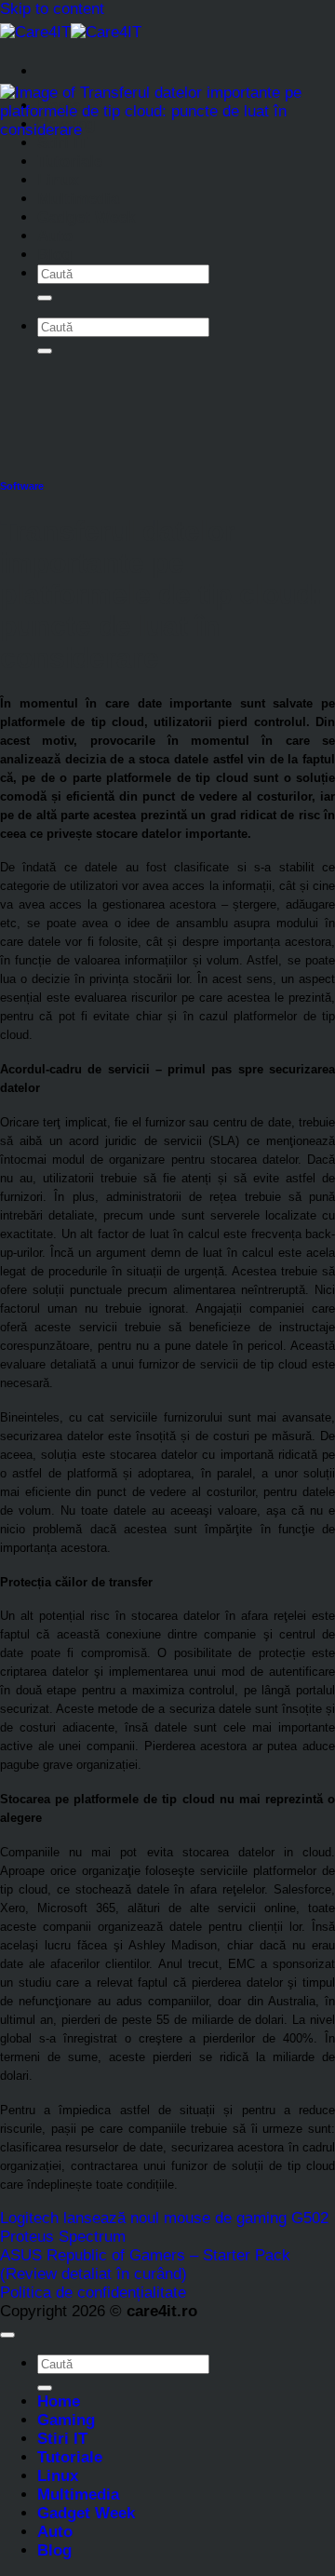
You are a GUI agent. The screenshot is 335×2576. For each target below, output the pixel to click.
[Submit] (45, 298)
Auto (55, 236)
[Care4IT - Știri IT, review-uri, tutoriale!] (71, 32)
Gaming (66, 2420)
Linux (58, 180)
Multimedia (78, 199)
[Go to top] (7, 2335)
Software (22, 486)
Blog (54, 255)
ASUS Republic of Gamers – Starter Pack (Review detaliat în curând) (145, 2265)
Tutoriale (70, 162)
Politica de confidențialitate (93, 2293)
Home (59, 2401)
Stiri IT (62, 143)
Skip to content (52, 9)
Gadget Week (86, 217)
